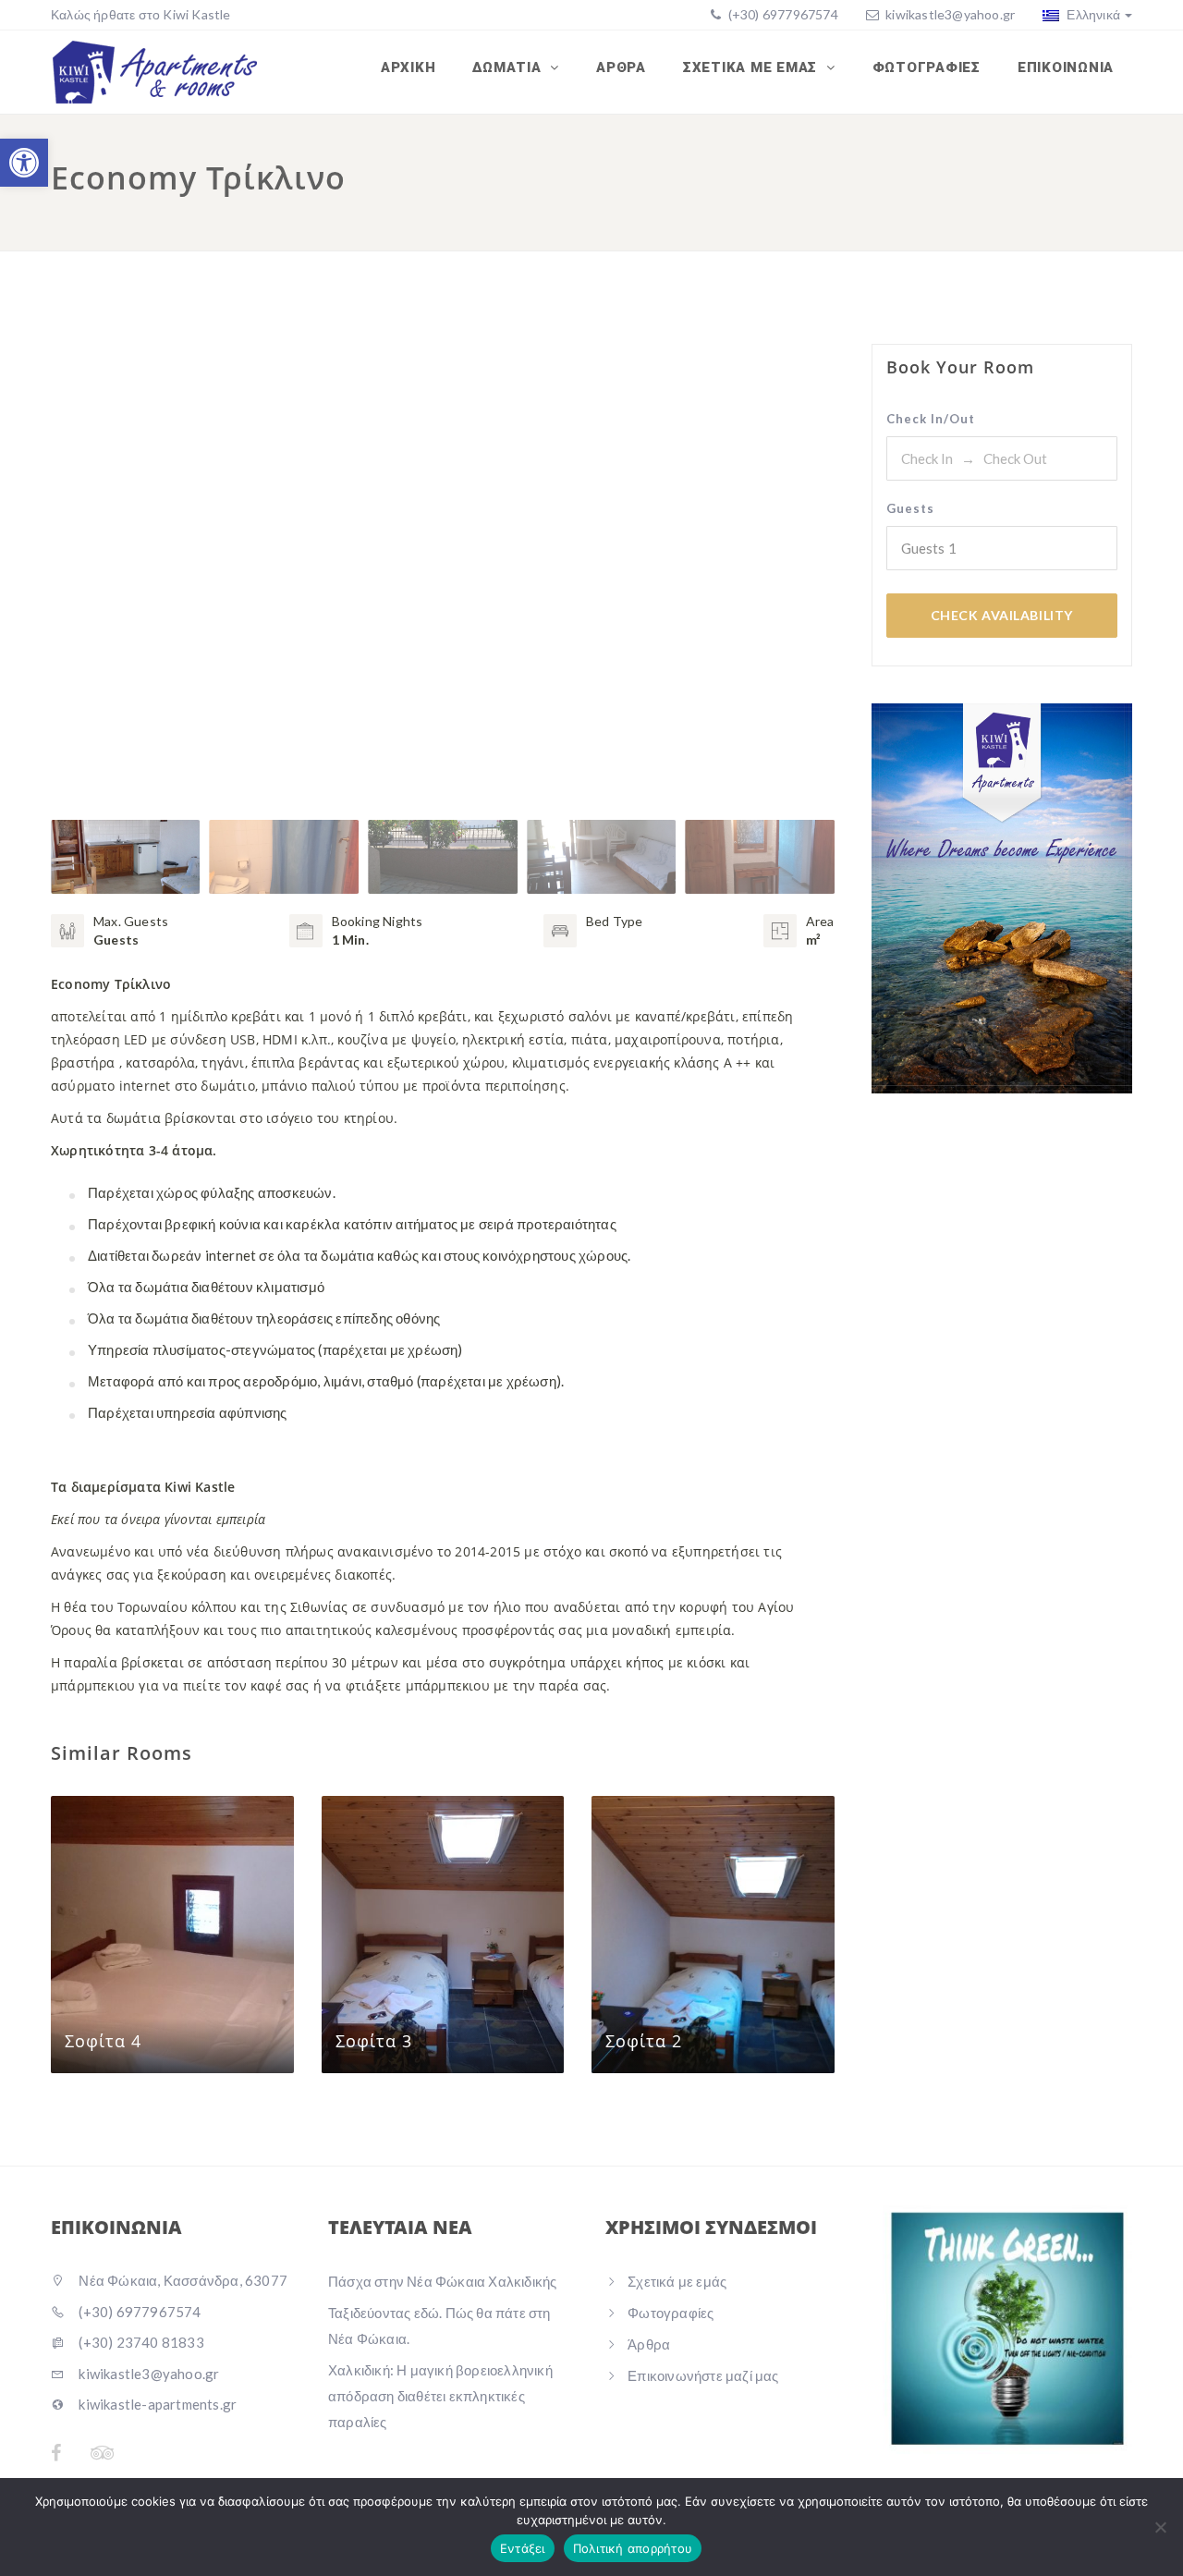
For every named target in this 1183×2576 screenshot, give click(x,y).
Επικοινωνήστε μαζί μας (703, 2375)
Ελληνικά (1092, 14)
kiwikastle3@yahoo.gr (950, 14)
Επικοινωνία (1066, 67)
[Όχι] (1160, 2527)
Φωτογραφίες (927, 67)
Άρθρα (621, 67)
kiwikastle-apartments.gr (156, 2404)
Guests (910, 508)
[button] (24, 163)
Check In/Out (931, 419)
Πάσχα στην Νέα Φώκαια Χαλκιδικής (442, 2281)
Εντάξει (523, 2548)
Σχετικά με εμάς (752, 67)
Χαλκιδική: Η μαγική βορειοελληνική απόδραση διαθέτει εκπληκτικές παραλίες (440, 2396)
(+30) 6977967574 (781, 14)
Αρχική (409, 67)
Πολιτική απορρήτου (633, 2548)
